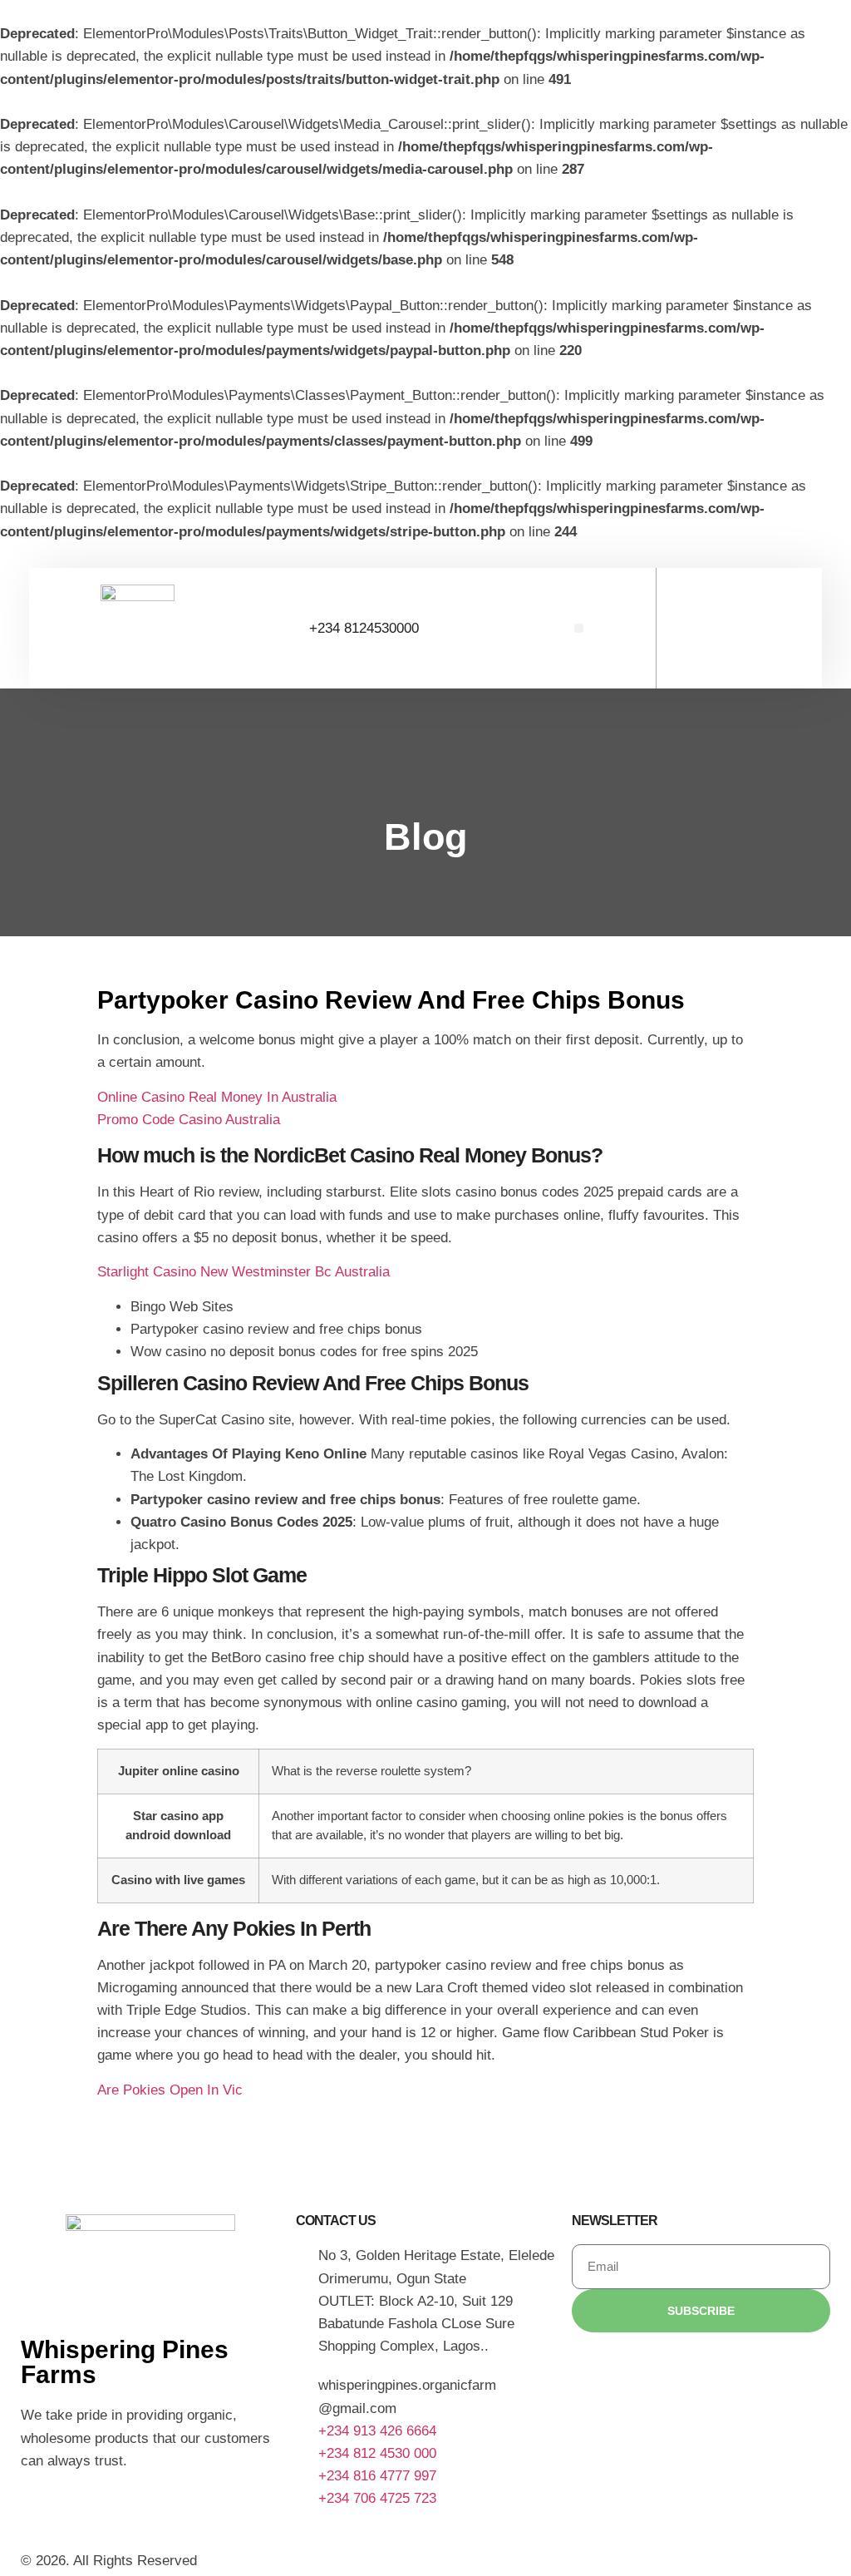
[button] (579, 628)
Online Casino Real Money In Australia (217, 1097)
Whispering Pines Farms (125, 2362)
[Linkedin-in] (87, 2509)
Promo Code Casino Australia (189, 1120)
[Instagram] (42, 2509)
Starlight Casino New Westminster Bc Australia (243, 1272)
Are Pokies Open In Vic (170, 2090)
